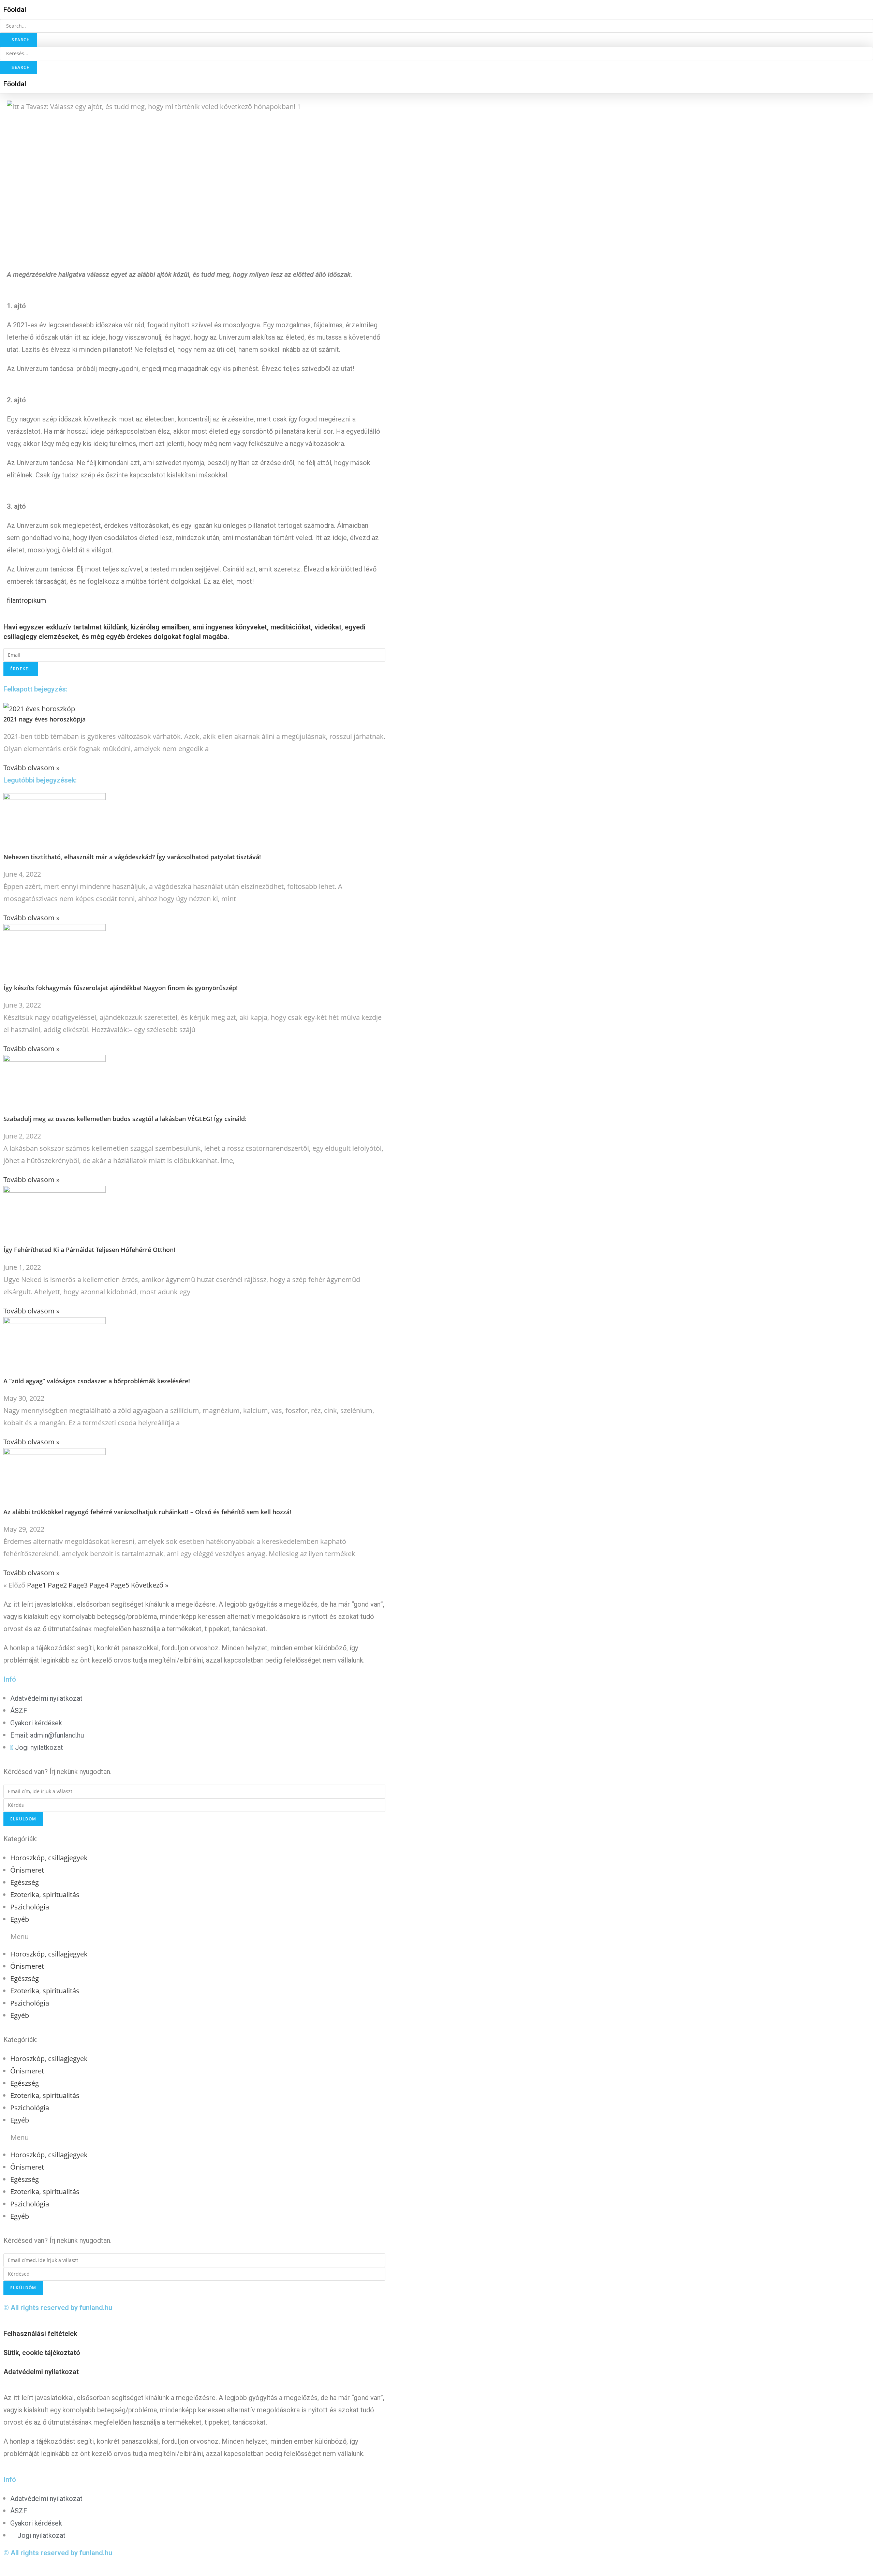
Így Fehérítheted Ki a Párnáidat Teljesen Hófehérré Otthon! (89, 1250)
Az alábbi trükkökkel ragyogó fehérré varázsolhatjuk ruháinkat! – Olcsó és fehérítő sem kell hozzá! (147, 1512)
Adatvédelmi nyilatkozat (41, 2372)
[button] (15, 10)
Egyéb (20, 1919)
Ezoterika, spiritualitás (45, 1895)
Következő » (150, 1585)
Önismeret (27, 1870)
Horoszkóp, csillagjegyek (49, 1858)
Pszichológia (30, 1907)
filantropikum (26, 600)
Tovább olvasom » (32, 768)
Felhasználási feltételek (40, 2334)
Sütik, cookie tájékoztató (42, 2353)
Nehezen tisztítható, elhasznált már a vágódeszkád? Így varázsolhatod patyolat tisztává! (132, 857)
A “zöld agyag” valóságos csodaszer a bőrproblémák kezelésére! (97, 1381)
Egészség (25, 1882)
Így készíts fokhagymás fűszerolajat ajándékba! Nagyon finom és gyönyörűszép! (121, 988)
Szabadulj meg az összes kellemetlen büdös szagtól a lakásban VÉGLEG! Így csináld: (125, 1119)
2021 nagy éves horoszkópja (45, 719)
